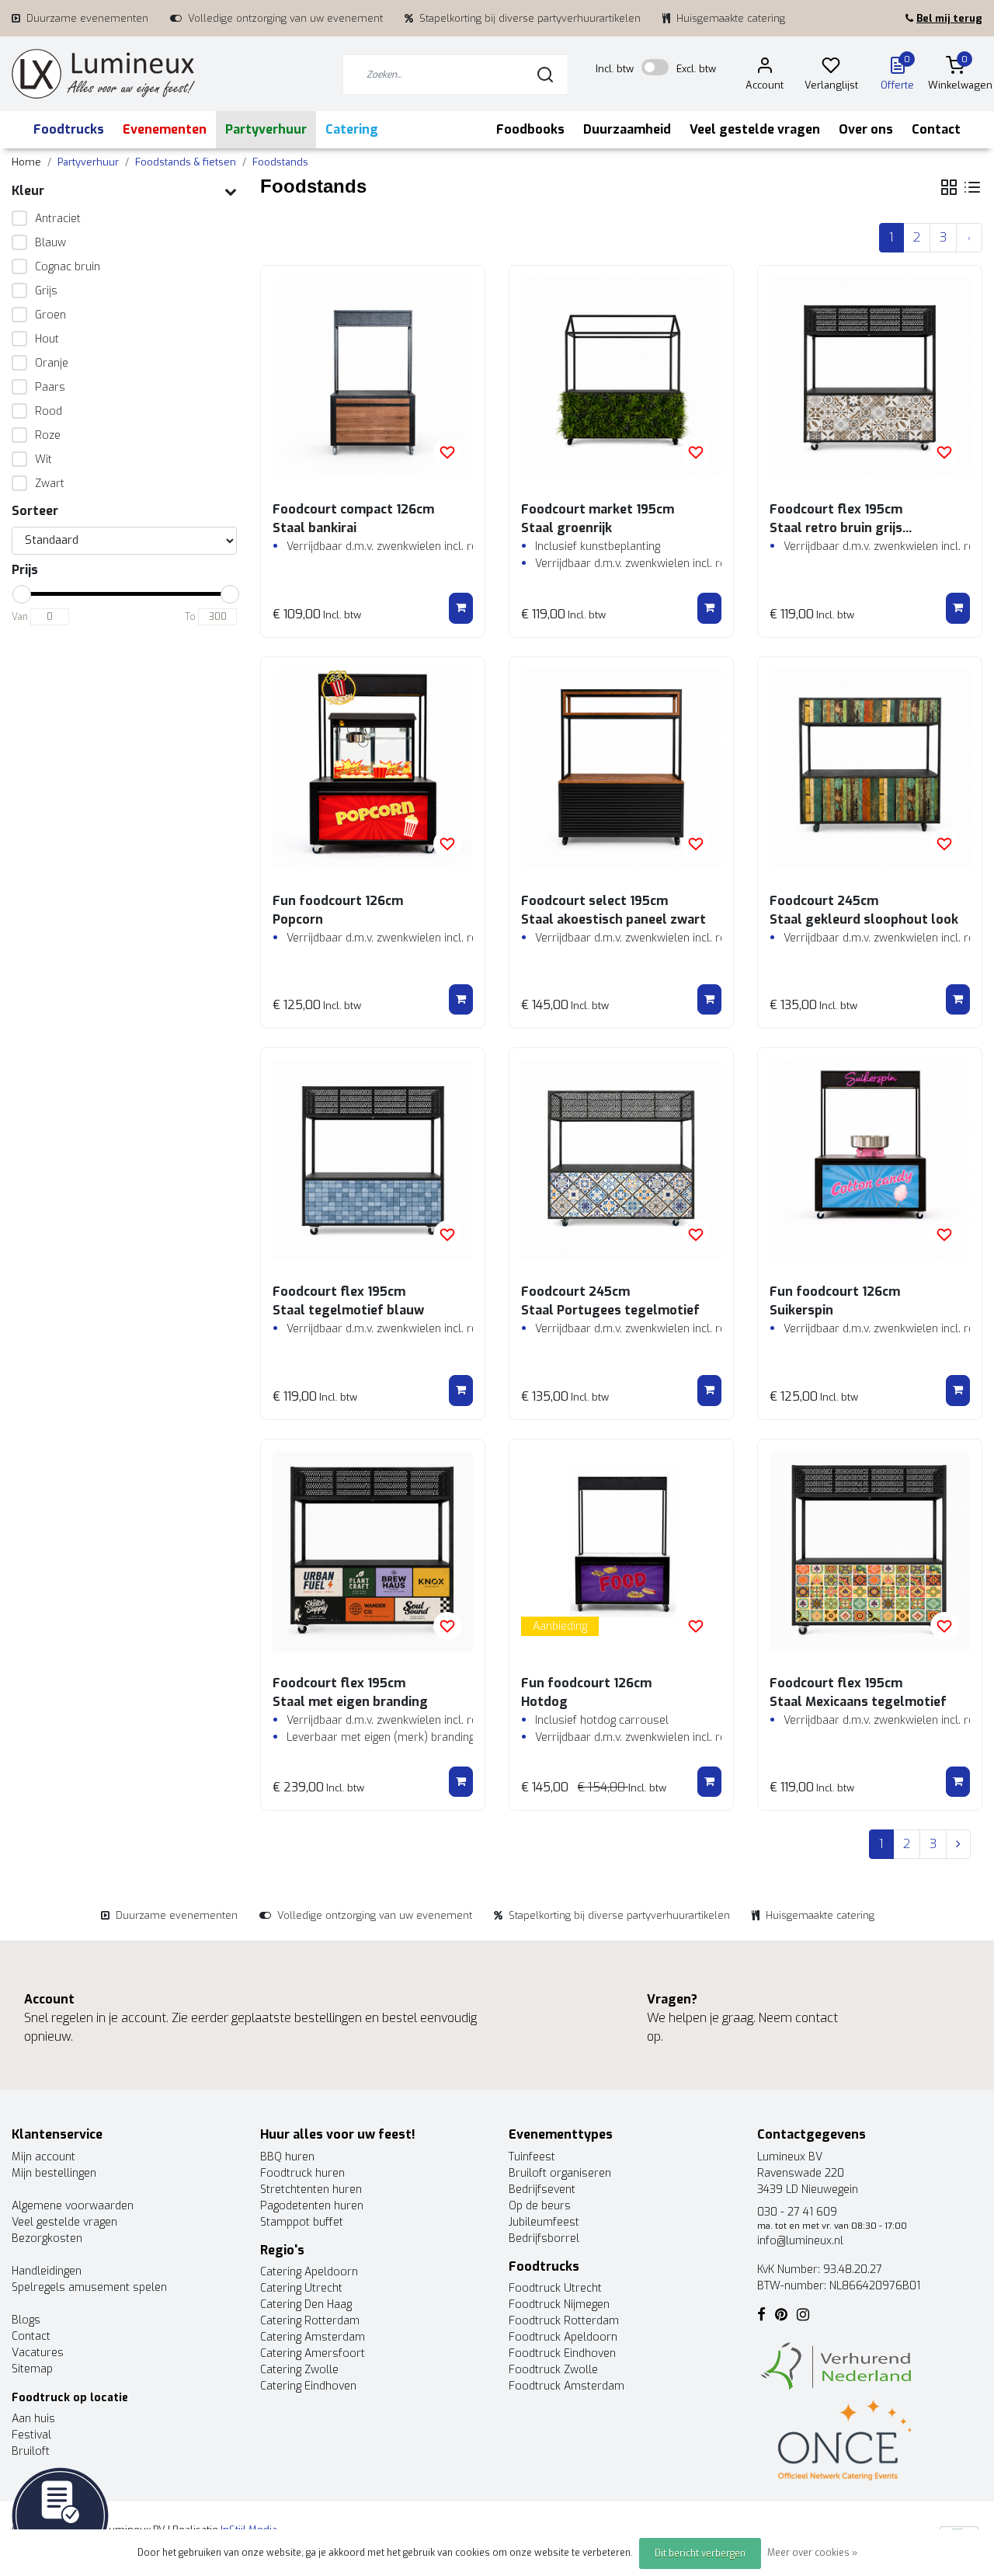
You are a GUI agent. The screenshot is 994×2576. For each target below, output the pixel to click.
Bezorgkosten (47, 2238)
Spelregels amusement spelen (89, 2287)
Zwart (50, 484)
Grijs (46, 291)
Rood (49, 411)
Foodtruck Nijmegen (559, 2304)
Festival (31, 2435)
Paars (50, 387)
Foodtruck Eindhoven (562, 2353)
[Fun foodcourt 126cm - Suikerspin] (870, 1160)
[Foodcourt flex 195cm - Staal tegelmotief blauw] (373, 1160)
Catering (352, 129)
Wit (43, 460)
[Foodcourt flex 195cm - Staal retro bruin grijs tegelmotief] (870, 378)
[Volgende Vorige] (969, 238)
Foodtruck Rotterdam (564, 2321)
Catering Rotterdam (310, 2321)
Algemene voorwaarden (73, 2206)
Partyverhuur (266, 129)
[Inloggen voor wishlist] (447, 452)
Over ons (866, 129)
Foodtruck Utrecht (555, 2288)
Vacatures (38, 2353)
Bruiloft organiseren (560, 2173)
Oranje (52, 363)
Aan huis (33, 2419)
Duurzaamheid (627, 129)
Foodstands (280, 162)
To (190, 617)
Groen (50, 315)
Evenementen (165, 129)
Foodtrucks (69, 129)
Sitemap (32, 2369)
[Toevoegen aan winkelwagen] (461, 608)
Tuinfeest (532, 2157)
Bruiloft (31, 2451)
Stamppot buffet (302, 2222)
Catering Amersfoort (313, 2353)
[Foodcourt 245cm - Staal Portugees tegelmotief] (621, 1160)
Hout (47, 339)
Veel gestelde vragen (755, 129)
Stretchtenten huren (311, 2190)
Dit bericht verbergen (700, 2553)
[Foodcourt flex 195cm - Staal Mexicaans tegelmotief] (870, 1551)
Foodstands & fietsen (186, 162)
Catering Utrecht (301, 2288)
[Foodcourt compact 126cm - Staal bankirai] (373, 378)
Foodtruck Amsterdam (567, 2386)
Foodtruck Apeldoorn (563, 2337)
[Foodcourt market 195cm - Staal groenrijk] (621, 378)
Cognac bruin (68, 267)
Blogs (26, 2320)
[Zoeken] (545, 75)
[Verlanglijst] (831, 68)
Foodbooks (530, 129)
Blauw (50, 243)
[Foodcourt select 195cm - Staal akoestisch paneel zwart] (621, 769)
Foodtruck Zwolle (553, 2370)
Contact (936, 129)
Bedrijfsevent (542, 2190)
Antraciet (58, 219)
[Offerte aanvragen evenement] (60, 2515)
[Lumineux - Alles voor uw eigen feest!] (103, 74)
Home (26, 162)
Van (20, 617)
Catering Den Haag (306, 2304)
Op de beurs (540, 2206)
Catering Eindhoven (308, 2386)
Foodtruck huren (302, 2173)
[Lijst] (972, 187)
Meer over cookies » (812, 2553)
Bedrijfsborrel (544, 2238)
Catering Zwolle (299, 2370)
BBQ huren (287, 2157)
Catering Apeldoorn (309, 2272)
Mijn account (43, 2157)
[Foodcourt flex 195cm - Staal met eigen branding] (373, 1551)
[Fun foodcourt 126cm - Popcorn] (373, 769)
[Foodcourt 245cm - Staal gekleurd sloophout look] (870, 769)
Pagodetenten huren (312, 2206)
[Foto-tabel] (949, 187)
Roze (48, 435)
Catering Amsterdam (313, 2337)
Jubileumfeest (544, 2222)
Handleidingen (47, 2271)
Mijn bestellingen (54, 2173)
